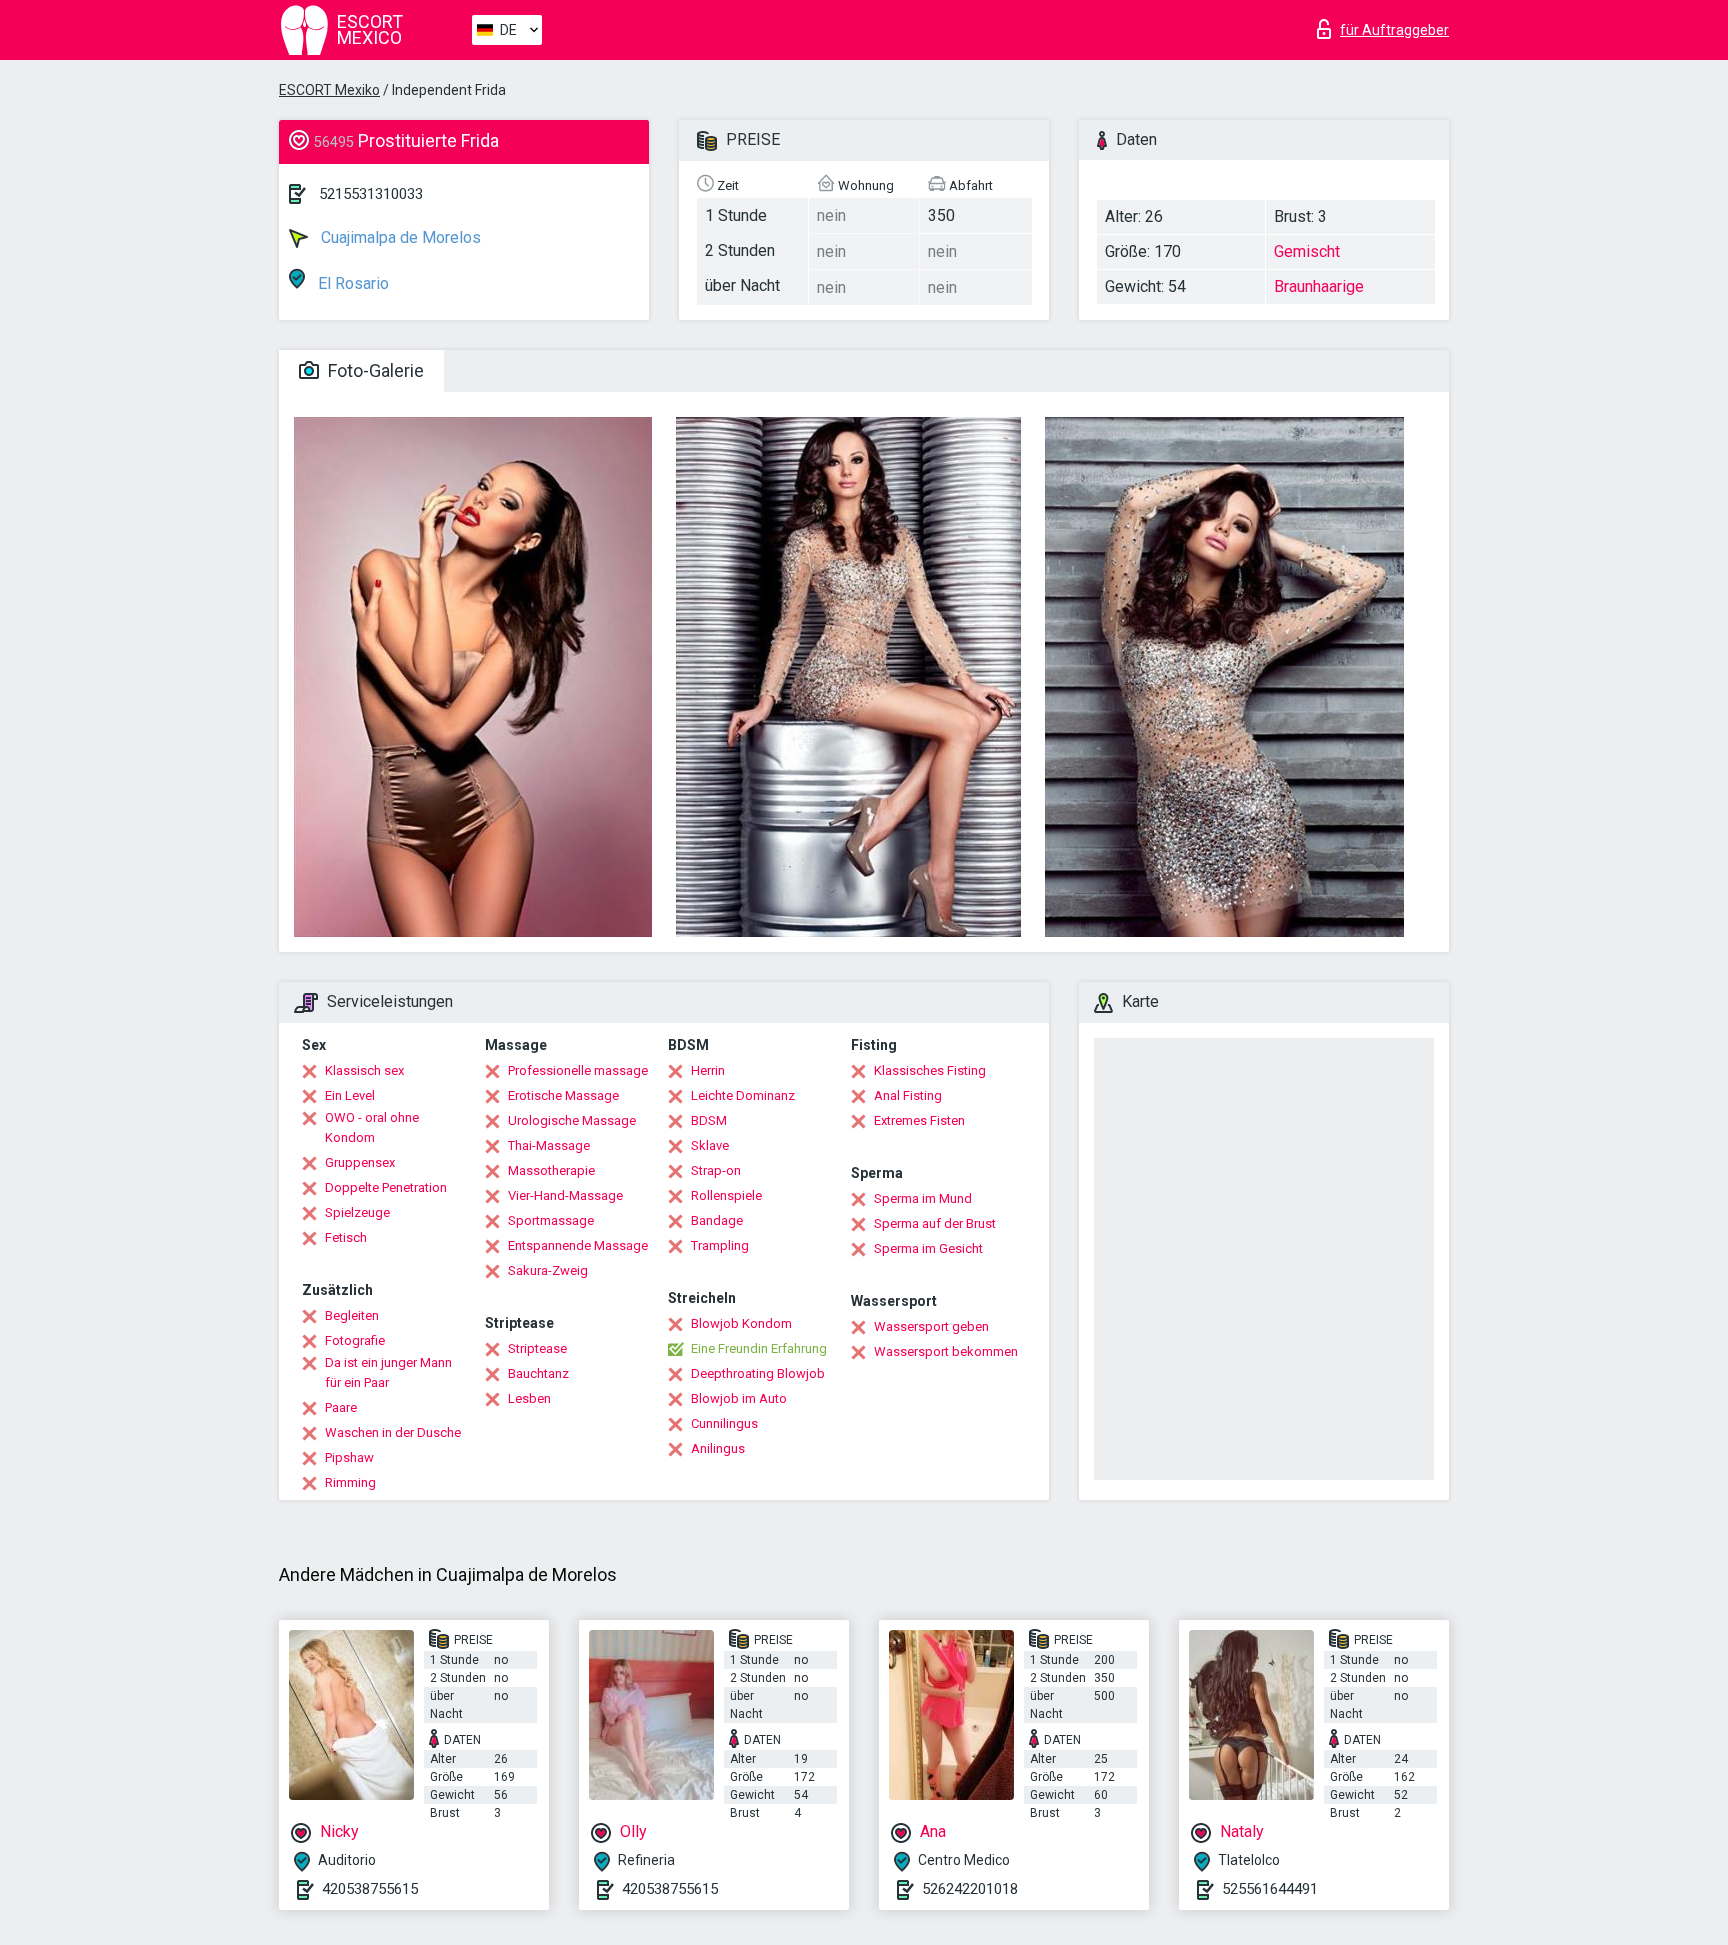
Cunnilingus (724, 1423)
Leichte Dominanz (743, 1095)
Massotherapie (551, 1170)
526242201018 (970, 1889)
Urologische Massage (572, 1120)
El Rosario (351, 283)
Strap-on (716, 1170)
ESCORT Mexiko (329, 90)
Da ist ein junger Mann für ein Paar (388, 1372)
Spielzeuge (357, 1212)
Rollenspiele (726, 1195)
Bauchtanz (538, 1373)
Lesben (529, 1398)
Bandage (717, 1220)
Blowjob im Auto (739, 1398)
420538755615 (370, 1889)
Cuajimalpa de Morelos (399, 237)
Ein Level (350, 1095)
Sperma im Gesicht (928, 1248)
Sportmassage (551, 1220)
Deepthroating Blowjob (758, 1373)
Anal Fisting (908, 1095)
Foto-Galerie (374, 370)
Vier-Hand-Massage (565, 1195)
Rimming (350, 1482)
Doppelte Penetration (386, 1187)
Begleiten (352, 1315)
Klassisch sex (364, 1070)
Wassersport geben (931, 1326)
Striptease (537, 1348)
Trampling (720, 1245)
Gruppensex (360, 1162)
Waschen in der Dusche (393, 1432)
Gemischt (1307, 251)
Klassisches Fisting (930, 1070)
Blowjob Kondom (741, 1323)
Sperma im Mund (923, 1198)
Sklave (710, 1145)
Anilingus (718, 1448)
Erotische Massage (563, 1095)
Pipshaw (349, 1457)
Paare (341, 1407)
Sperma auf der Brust (935, 1223)
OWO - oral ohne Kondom (372, 1127)
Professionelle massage (578, 1070)
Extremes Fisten (919, 1120)
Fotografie (355, 1340)
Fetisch (346, 1237)
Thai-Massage (549, 1145)
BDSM (709, 1120)
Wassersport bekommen (946, 1351)
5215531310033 (371, 194)
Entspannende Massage (578, 1245)
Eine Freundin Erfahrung (759, 1348)
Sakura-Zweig (548, 1270)
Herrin (708, 1070)
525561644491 (1270, 1889)
